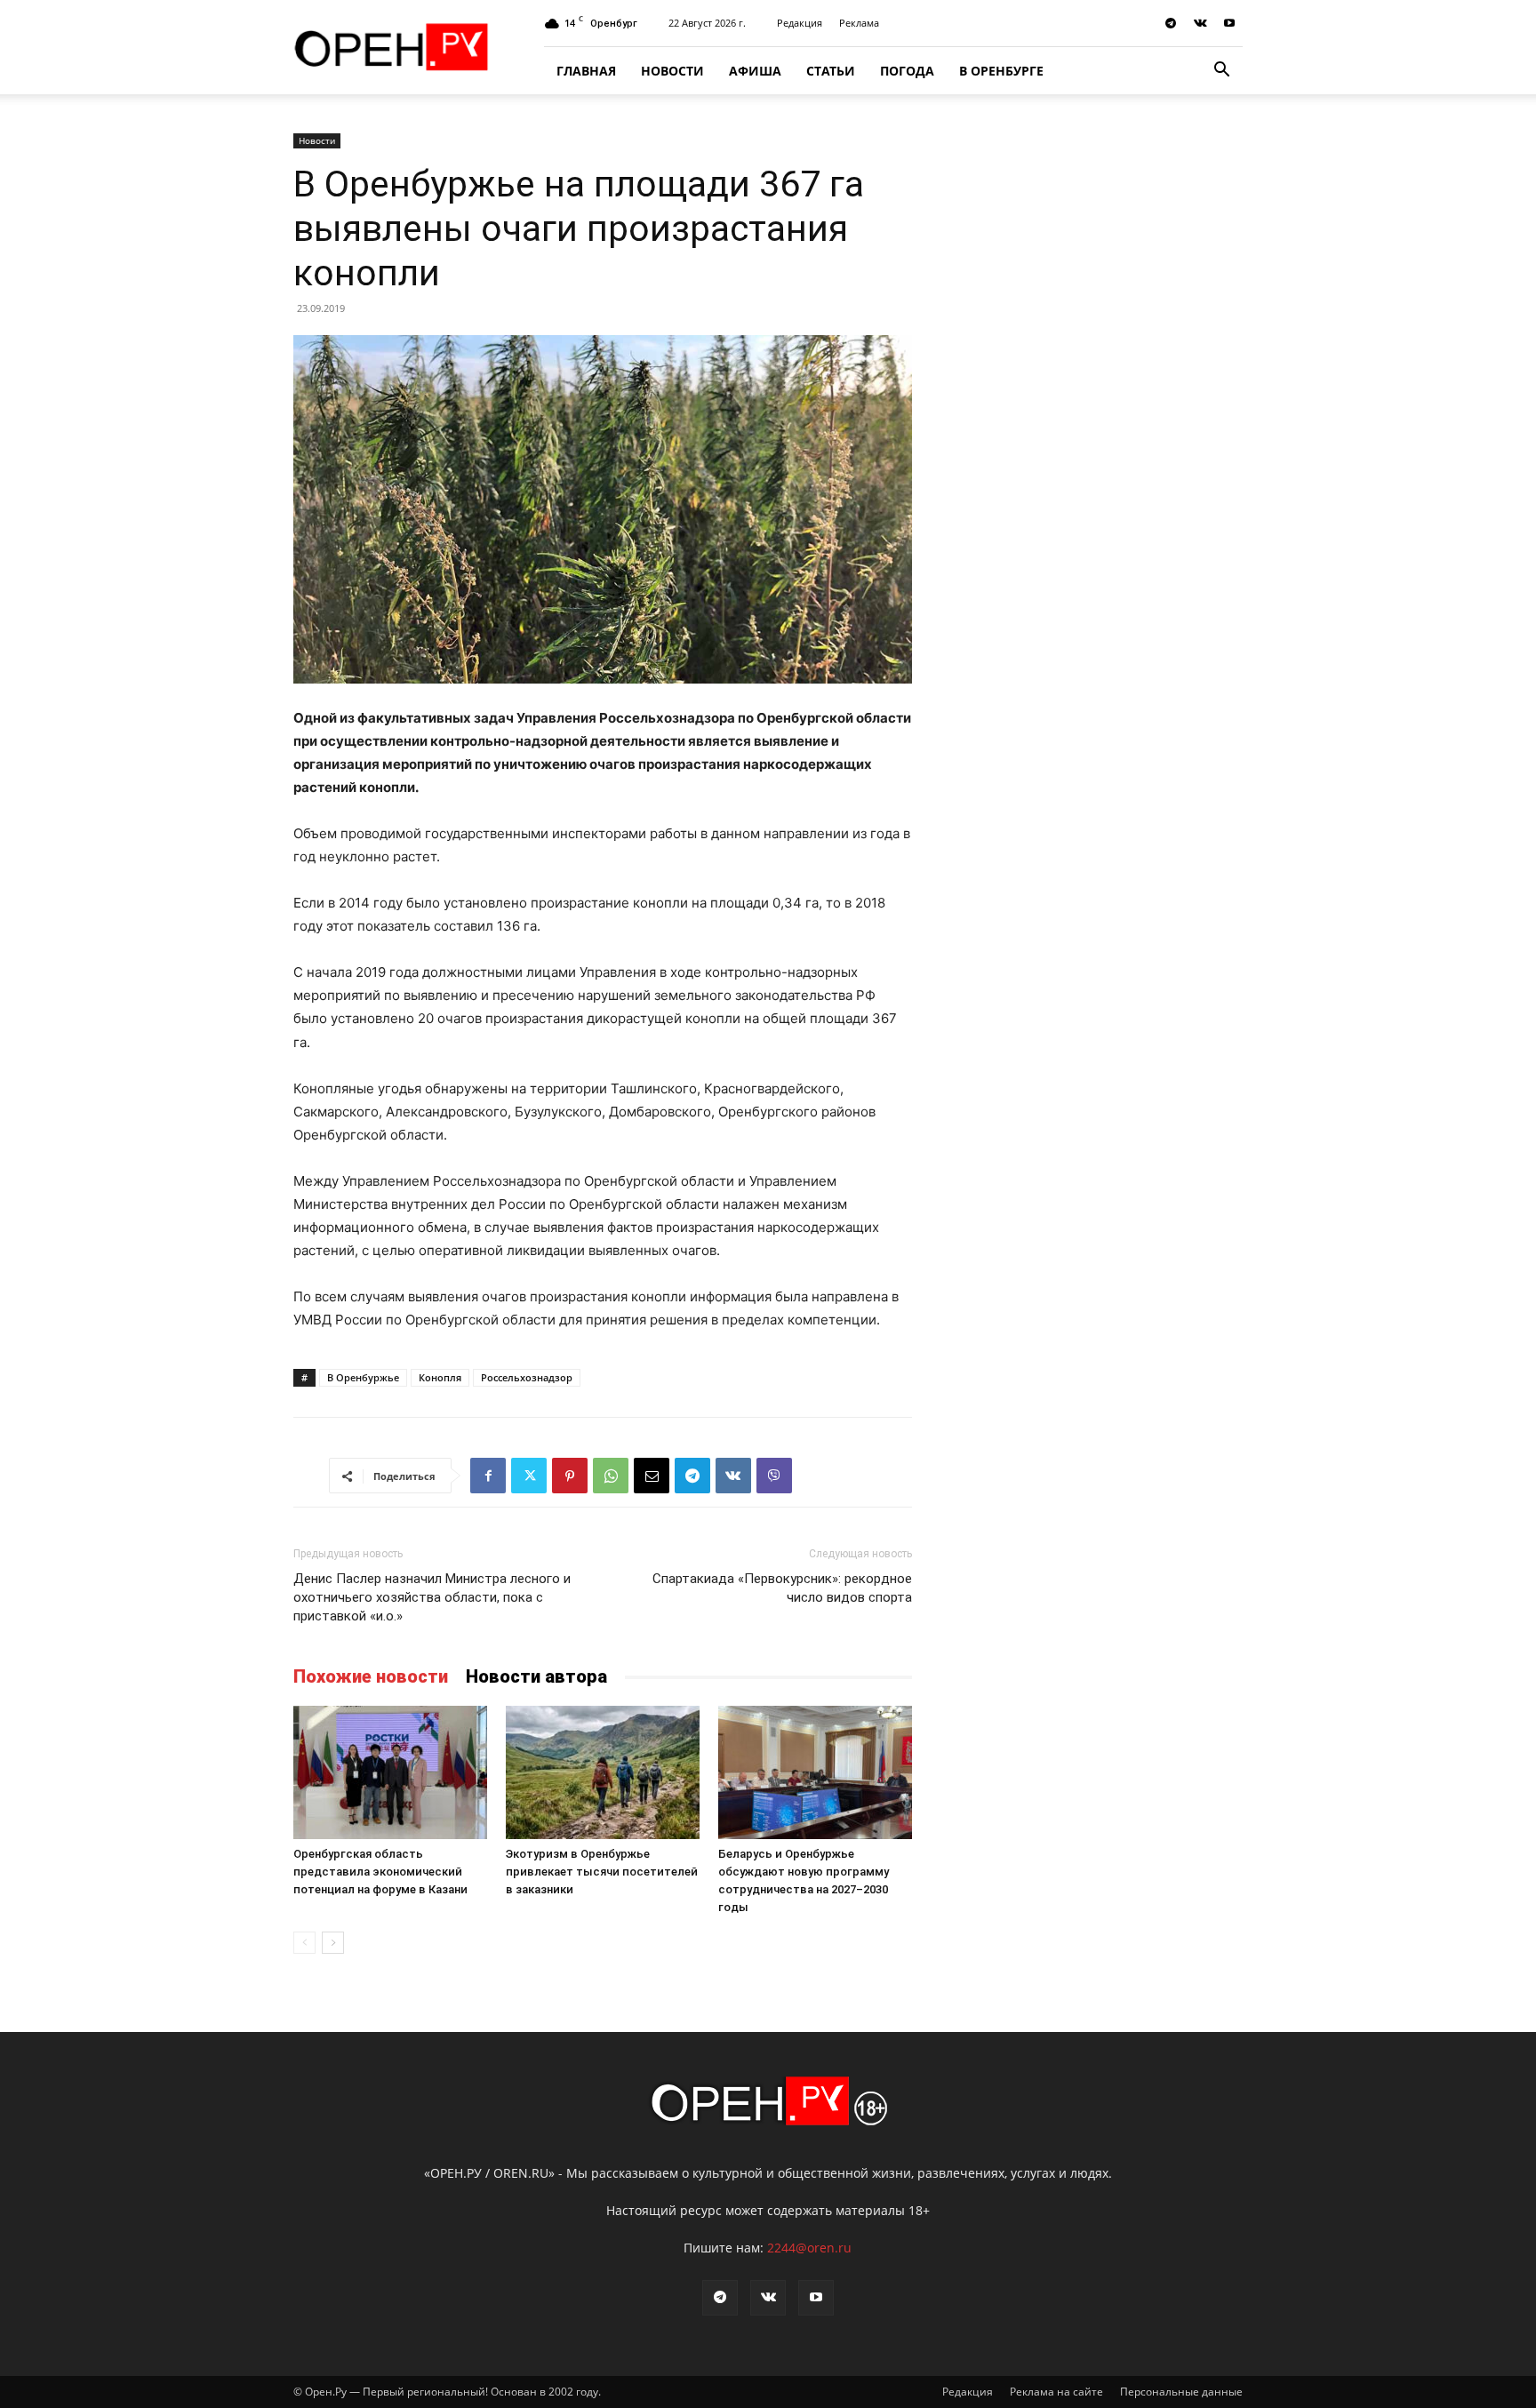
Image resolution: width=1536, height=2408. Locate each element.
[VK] (733, 1476)
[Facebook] (488, 1476)
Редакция (800, 23)
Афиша (755, 71)
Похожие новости (371, 1676)
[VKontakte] (1200, 23)
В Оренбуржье (363, 1377)
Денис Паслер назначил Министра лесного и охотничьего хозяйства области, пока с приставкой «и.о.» (432, 1597)
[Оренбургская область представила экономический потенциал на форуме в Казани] (390, 1772)
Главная (586, 71)
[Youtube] (1229, 23)
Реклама (859, 23)
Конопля (440, 1377)
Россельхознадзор (527, 1377)
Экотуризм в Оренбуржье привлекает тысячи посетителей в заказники (602, 1872)
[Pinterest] (570, 1476)
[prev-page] (304, 1943)
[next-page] (333, 1943)
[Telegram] (1171, 23)
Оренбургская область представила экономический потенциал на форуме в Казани (380, 1872)
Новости (672, 71)
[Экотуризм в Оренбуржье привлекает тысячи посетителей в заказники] (603, 1772)
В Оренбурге (1001, 71)
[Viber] (774, 1476)
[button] (1221, 72)
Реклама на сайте (1056, 2392)
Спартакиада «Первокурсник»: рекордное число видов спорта (782, 1588)
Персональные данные (1181, 2392)
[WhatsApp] (611, 1476)
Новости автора (536, 1676)
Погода (907, 71)
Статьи (831, 71)
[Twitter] (529, 1476)
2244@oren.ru (809, 2248)
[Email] (652, 1476)
